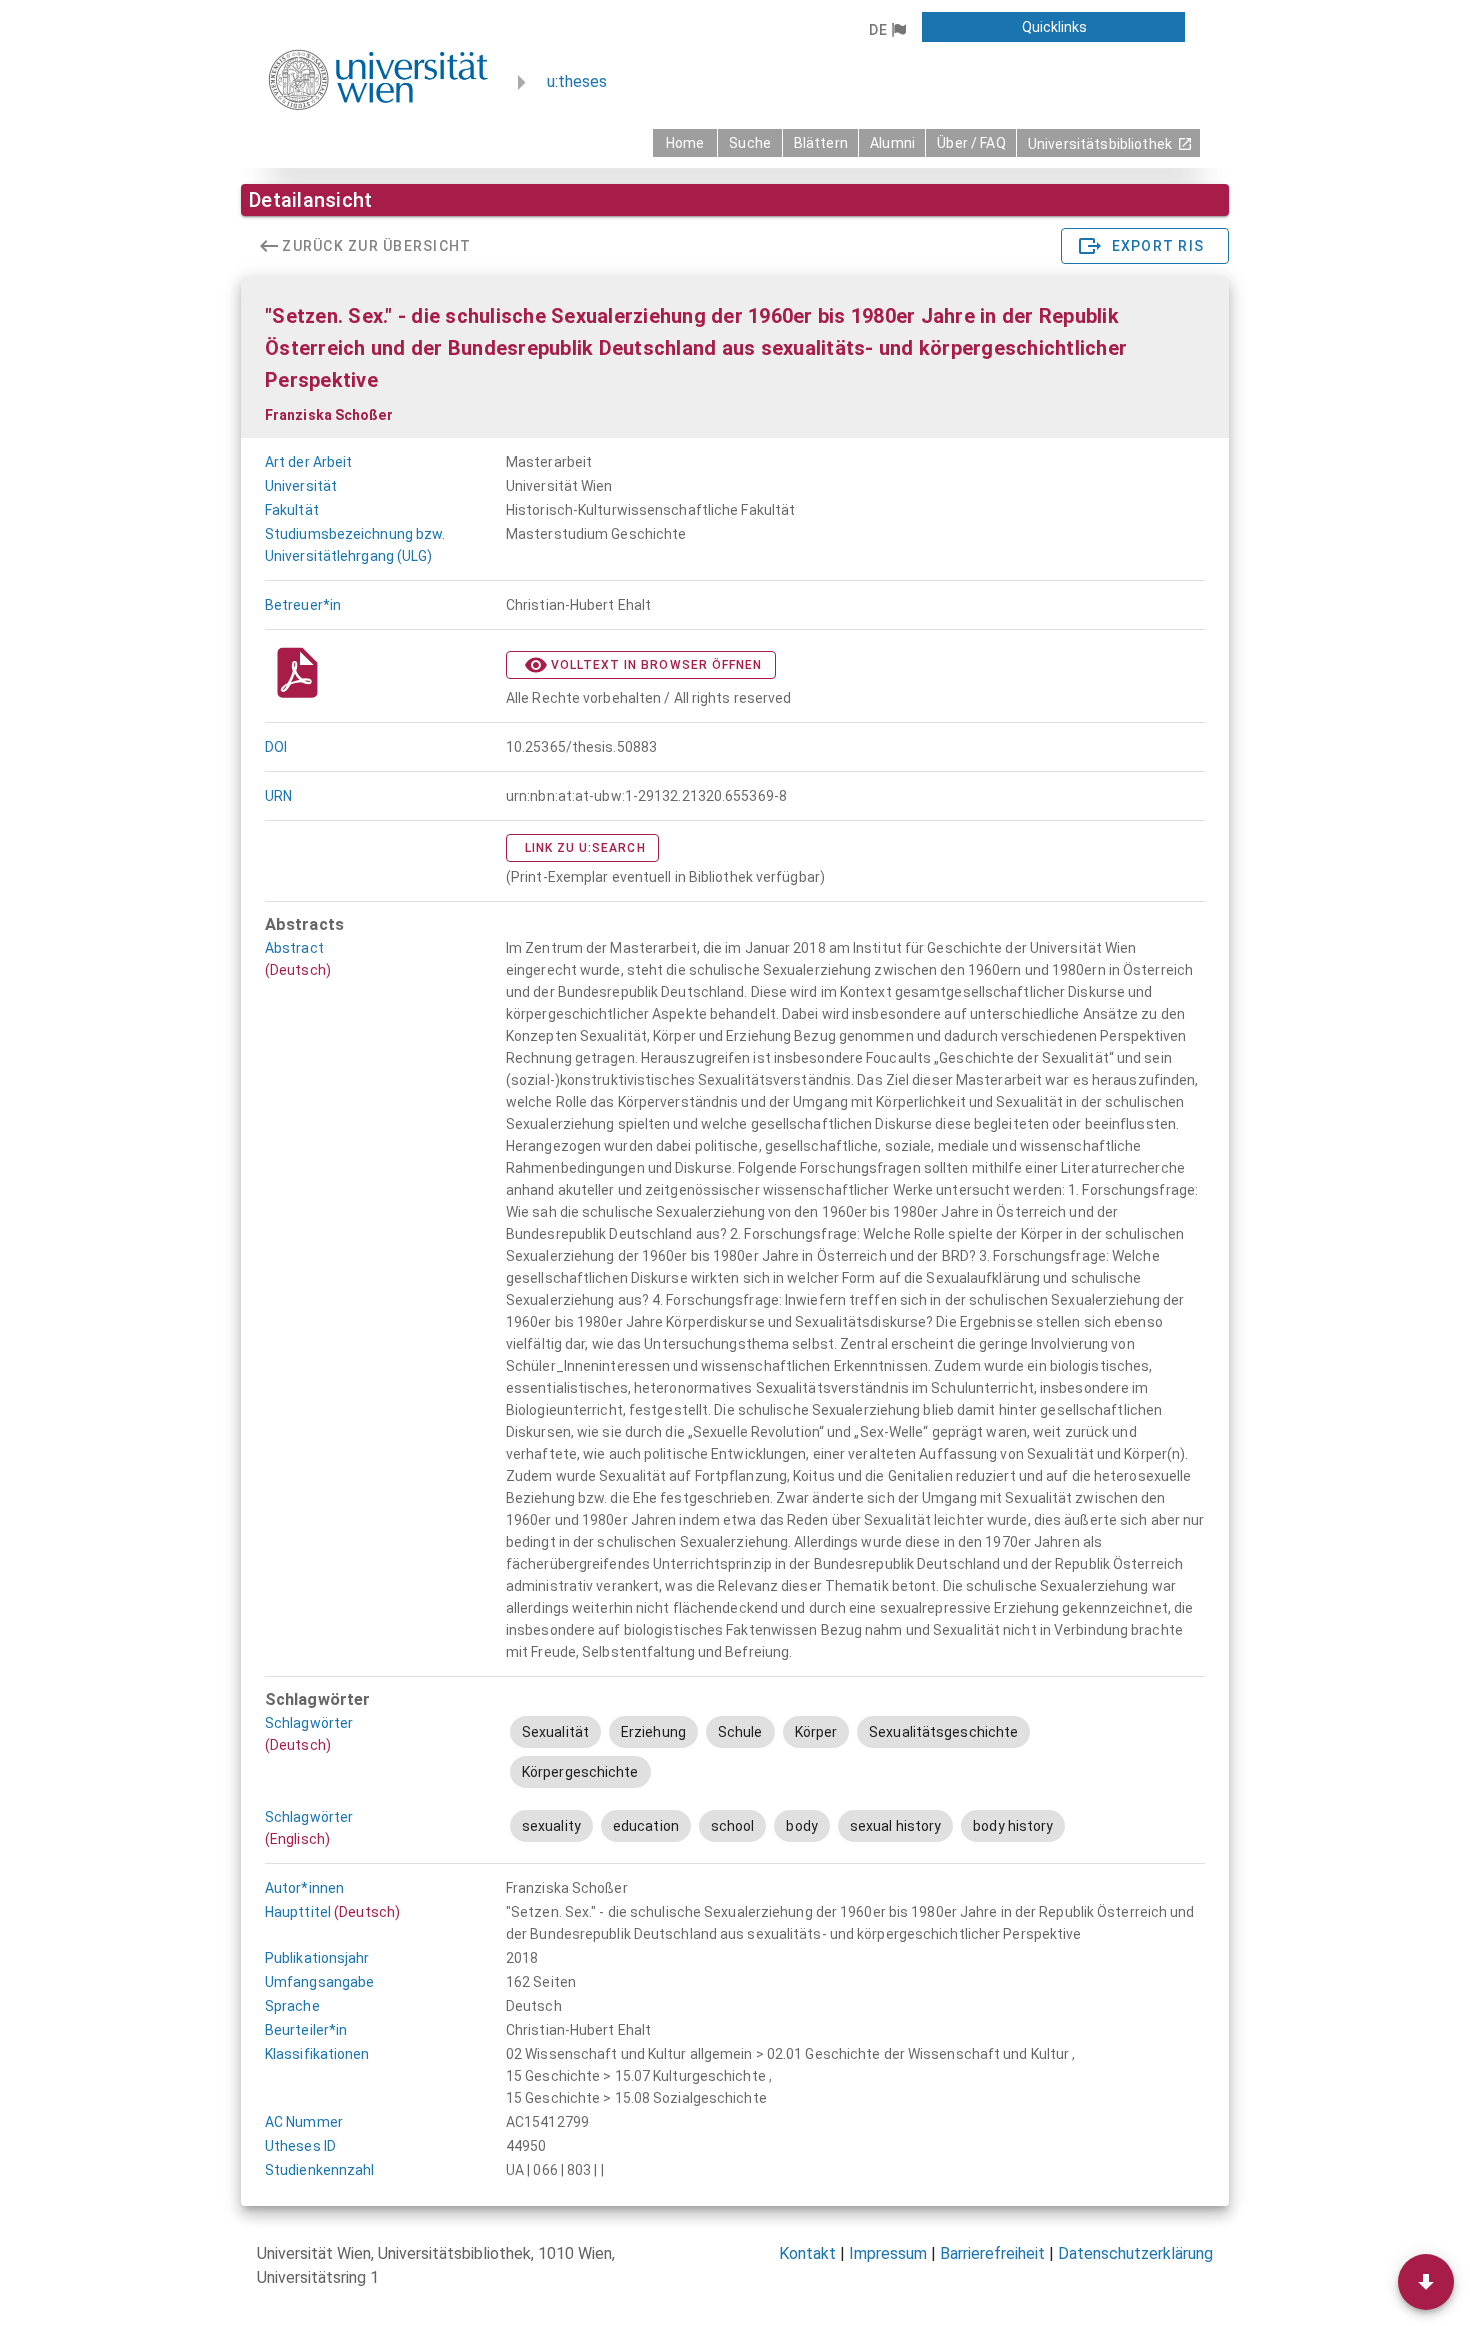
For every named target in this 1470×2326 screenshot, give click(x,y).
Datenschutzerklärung (1135, 2253)
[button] (886, 30)
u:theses (577, 81)
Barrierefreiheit (992, 2253)
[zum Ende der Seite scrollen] (1426, 2282)
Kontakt (807, 2253)
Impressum (888, 2253)
